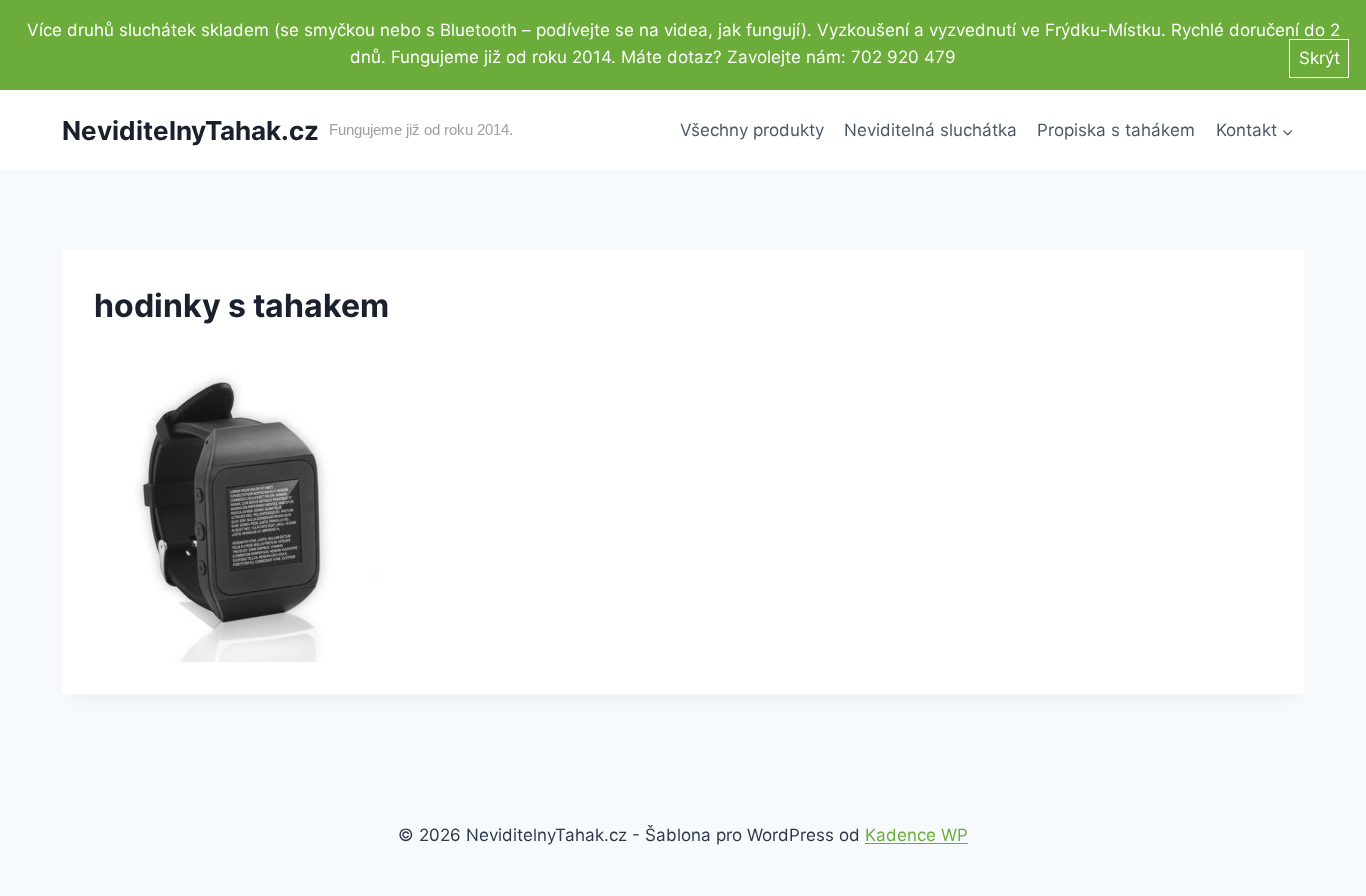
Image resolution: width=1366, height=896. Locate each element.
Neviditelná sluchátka (930, 130)
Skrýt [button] (1319, 58)
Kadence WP (916, 835)
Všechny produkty (752, 130)
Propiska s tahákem (1116, 130)
